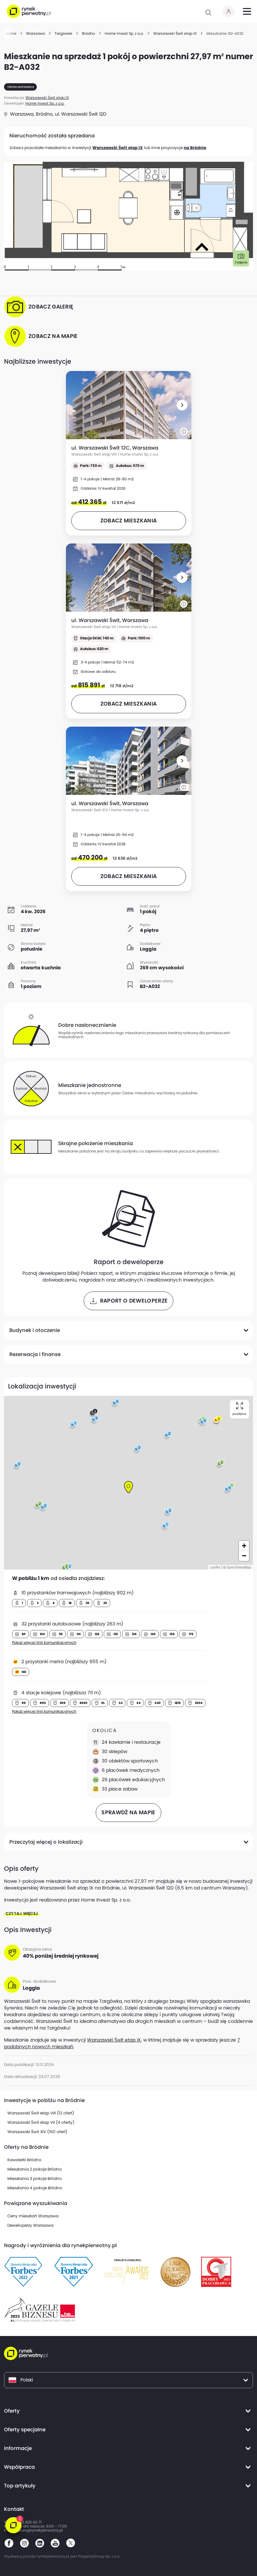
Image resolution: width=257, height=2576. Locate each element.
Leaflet (215, 1567)
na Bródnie (195, 148)
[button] (182, 405)
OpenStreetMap (239, 1567)
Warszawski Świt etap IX (118, 148)
